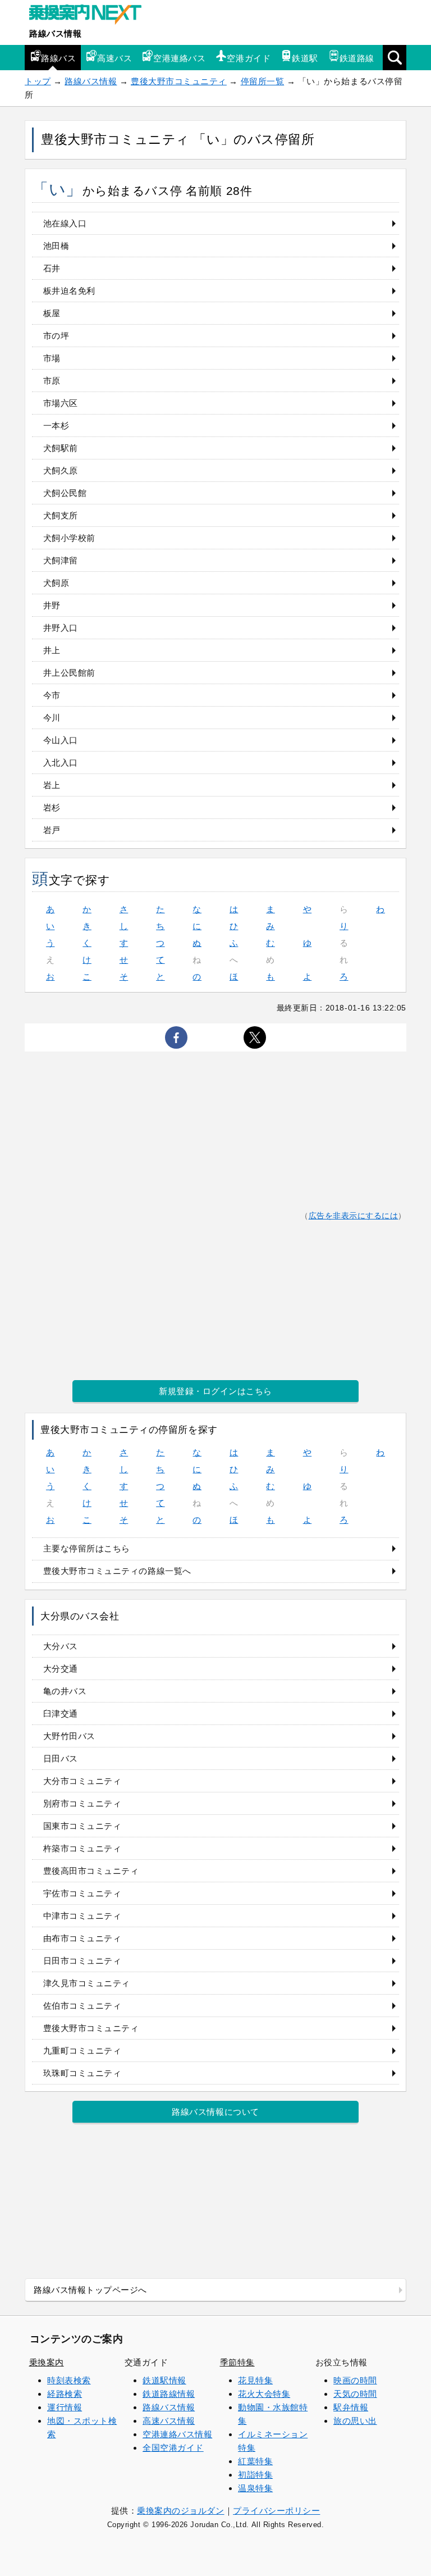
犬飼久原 (61, 470)
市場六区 (61, 403)
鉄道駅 (305, 58)
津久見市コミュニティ (87, 1983)
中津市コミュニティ (82, 1916)
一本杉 (56, 425)
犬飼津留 (61, 560)
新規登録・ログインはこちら (215, 1391)
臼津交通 (61, 1713)
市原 (52, 381)
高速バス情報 (169, 2421)
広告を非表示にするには (354, 1216)
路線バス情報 (55, 33)
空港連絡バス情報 (177, 2434)
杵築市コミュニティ (82, 1848)
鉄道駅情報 (164, 2380)
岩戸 (52, 830)
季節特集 (237, 2362)
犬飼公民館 (65, 493)
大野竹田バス (69, 1736)
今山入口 (61, 740)
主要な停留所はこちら (87, 1548)
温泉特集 (255, 2488)
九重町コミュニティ (82, 2051)
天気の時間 (355, 2394)
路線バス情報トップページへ (90, 2290)
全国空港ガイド (173, 2448)
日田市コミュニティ (82, 1961)
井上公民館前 (69, 673)
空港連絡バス (179, 58)
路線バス (58, 58)
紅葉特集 (255, 2461)
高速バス (114, 58)
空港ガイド (249, 58)
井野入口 (61, 628)
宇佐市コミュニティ (82, 1893)
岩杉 (52, 807)
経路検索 (65, 2394)
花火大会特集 (264, 2394)
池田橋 (56, 246)
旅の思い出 (355, 2421)
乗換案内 (47, 2362)
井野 (52, 605)
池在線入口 (65, 223)
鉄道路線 (357, 58)
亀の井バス (65, 1691)
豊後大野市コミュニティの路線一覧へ (117, 1571)
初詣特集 (255, 2475)
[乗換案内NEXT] (91, 16)
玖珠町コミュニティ (82, 2073)
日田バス (61, 1758)
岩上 (52, 785)
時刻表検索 (69, 2380)
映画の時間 (355, 2380)
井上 (52, 650)
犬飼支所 (61, 515)
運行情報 (65, 2407)
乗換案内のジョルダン (180, 2511)
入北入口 (61, 763)
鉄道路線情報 (169, 2394)
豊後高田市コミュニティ (91, 1871)
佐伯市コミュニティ (82, 2006)
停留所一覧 (263, 81)
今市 (52, 695)
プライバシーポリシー (276, 2511)
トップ (38, 81)
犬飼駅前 (61, 448)
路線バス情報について (215, 2112)
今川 (52, 718)
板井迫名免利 (69, 291)
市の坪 (56, 336)
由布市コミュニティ (82, 1938)
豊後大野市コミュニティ (179, 81)
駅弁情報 (351, 2407)
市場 (52, 358)
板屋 (52, 313)
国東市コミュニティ (82, 1826)
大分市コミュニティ (82, 1781)
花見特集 (255, 2380)
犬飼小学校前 (69, 538)
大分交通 (61, 1669)
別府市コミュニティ (82, 1803)
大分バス (61, 1646)
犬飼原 (56, 583)
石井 (52, 268)
